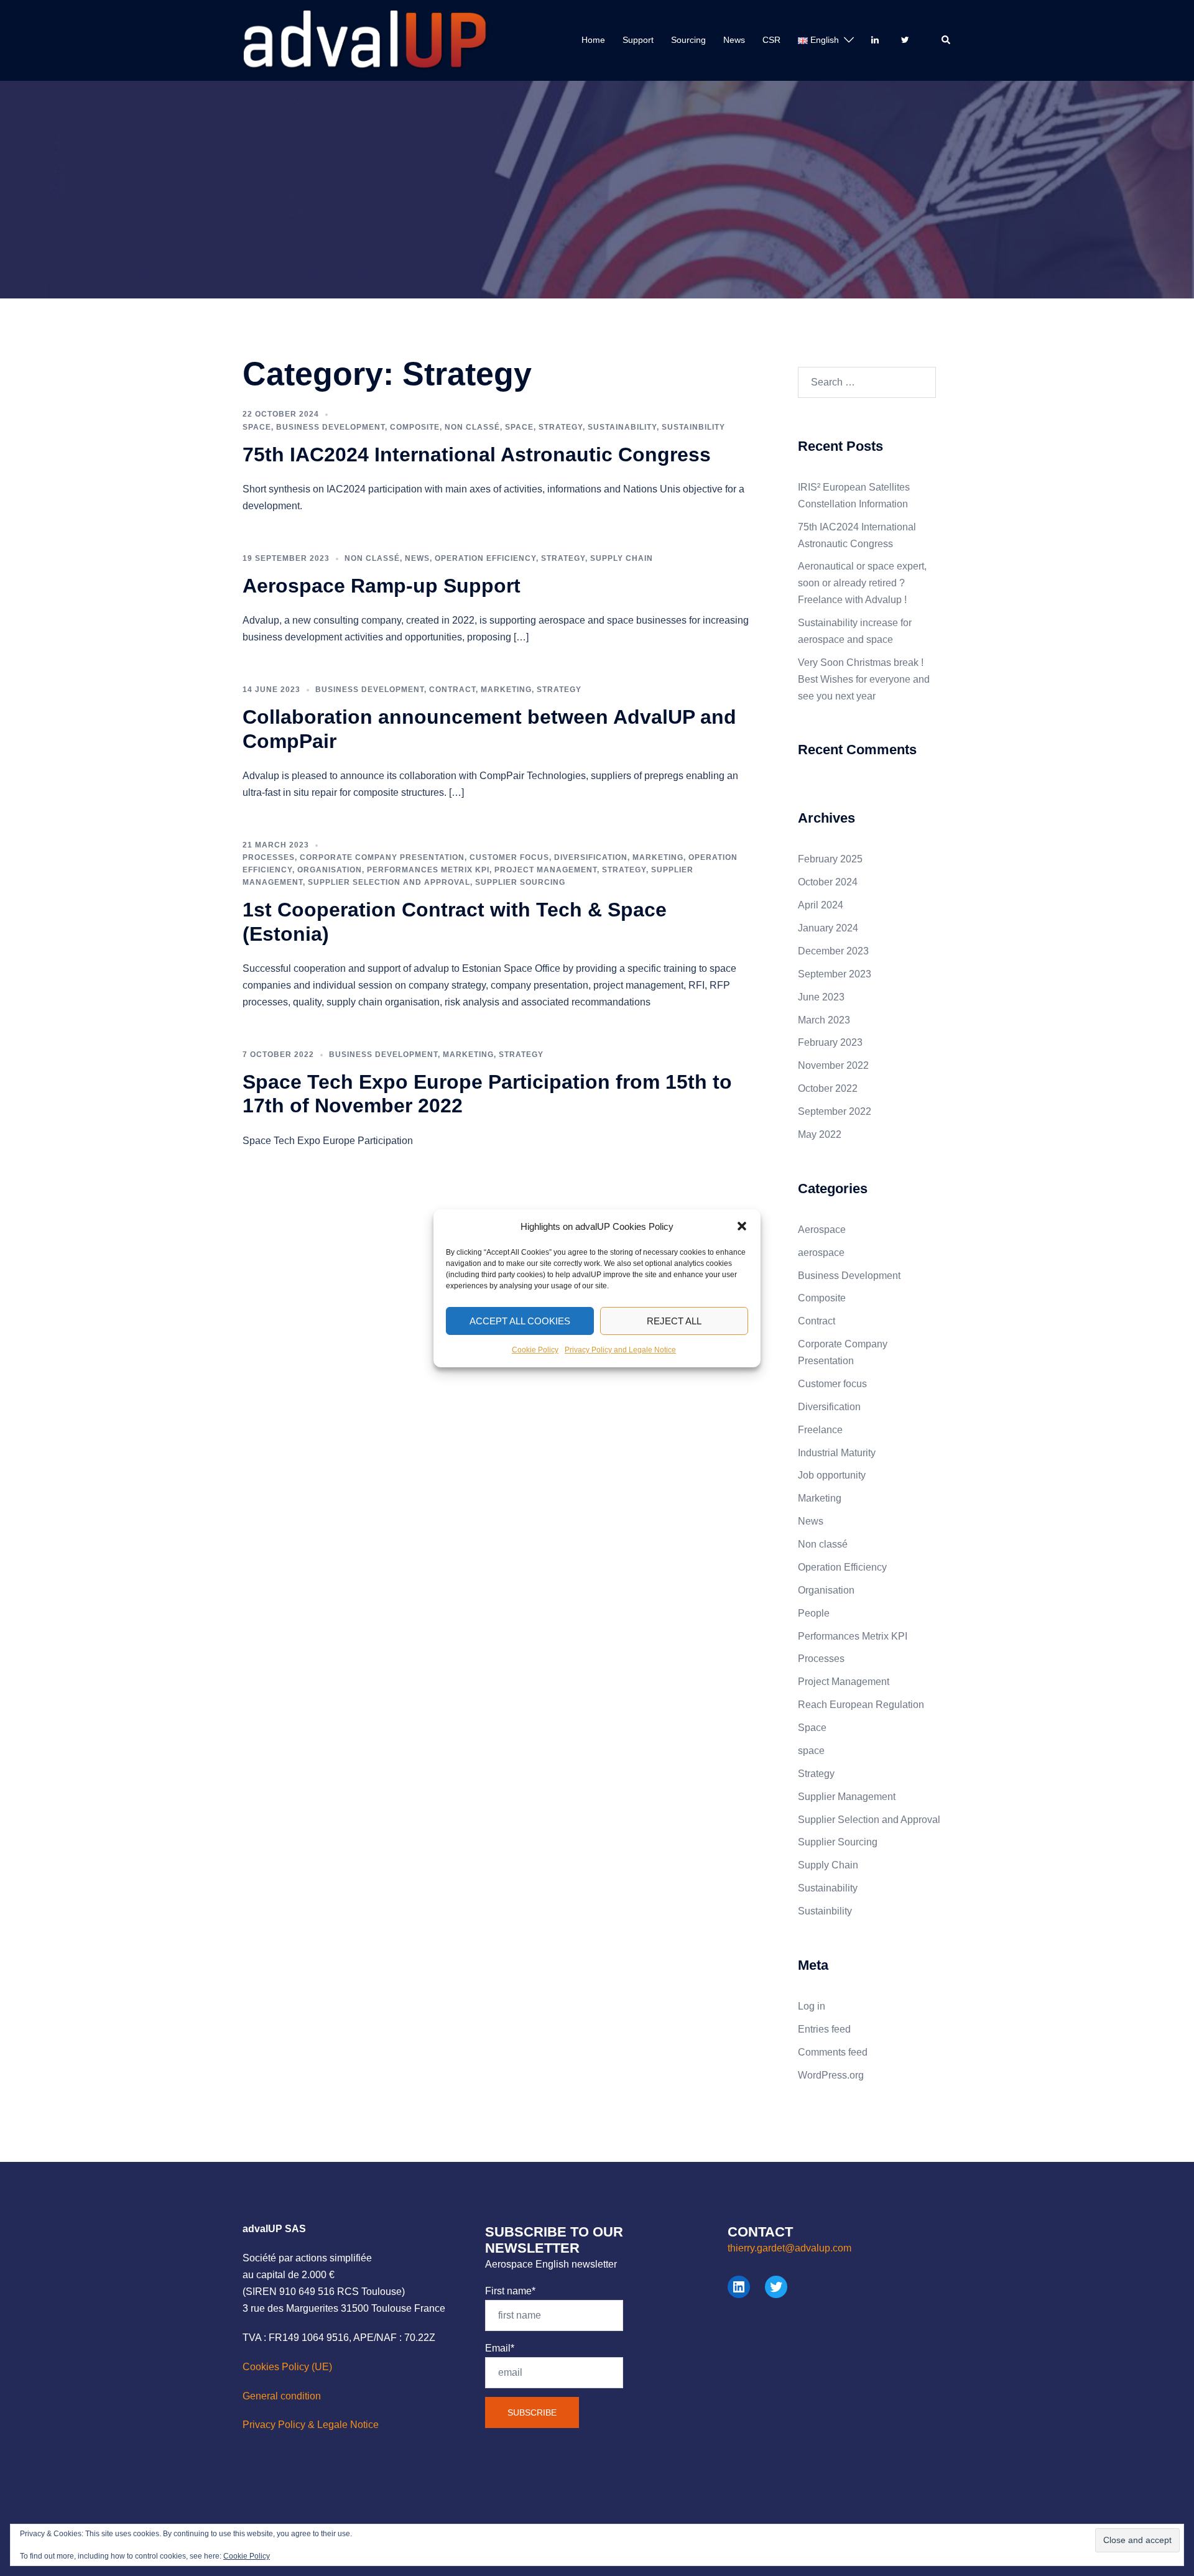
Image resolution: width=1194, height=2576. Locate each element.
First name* (510, 2291)
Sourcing (688, 40)
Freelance (820, 1430)
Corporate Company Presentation (382, 857)
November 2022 (833, 1065)
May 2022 (820, 1134)
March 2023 (824, 1020)
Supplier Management (847, 1797)
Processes (269, 857)
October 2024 (828, 882)
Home (593, 40)
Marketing (506, 690)
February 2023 (830, 1042)
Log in (812, 2006)
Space (257, 427)
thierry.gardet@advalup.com (789, 2248)
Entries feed (824, 2029)
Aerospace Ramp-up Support (382, 586)
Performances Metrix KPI (428, 870)
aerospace (821, 1253)
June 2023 (821, 997)
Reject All (674, 1320)
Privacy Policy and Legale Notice (620, 1350)
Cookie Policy (535, 1350)
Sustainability (622, 427)
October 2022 (828, 1088)
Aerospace (822, 1230)
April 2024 (821, 905)
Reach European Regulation (861, 1705)
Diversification (591, 857)
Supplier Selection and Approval (389, 882)
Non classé (472, 427)
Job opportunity (832, 1475)
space (519, 427)
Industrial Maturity (837, 1453)
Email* (500, 2348)
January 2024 (828, 928)
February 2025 (830, 859)
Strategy (561, 427)
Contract (452, 690)
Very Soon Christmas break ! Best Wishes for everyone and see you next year (864, 679)
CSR (771, 40)
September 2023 (835, 974)
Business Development (331, 427)
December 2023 (833, 951)
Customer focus (509, 857)
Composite (415, 427)
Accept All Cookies (520, 1320)
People (814, 1613)
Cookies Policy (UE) (287, 2367)
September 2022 (835, 1111)
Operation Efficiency (485, 558)
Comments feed (833, 2052)
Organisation (330, 870)
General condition (282, 2396)
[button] (742, 1226)
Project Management (546, 870)
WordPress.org (831, 2075)
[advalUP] (366, 39)
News (734, 40)
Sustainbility (693, 427)
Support (638, 40)
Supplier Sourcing (520, 882)
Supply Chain (622, 558)
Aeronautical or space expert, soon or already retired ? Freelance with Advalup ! (862, 583)
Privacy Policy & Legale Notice (311, 2425)
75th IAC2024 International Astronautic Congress (477, 455)
